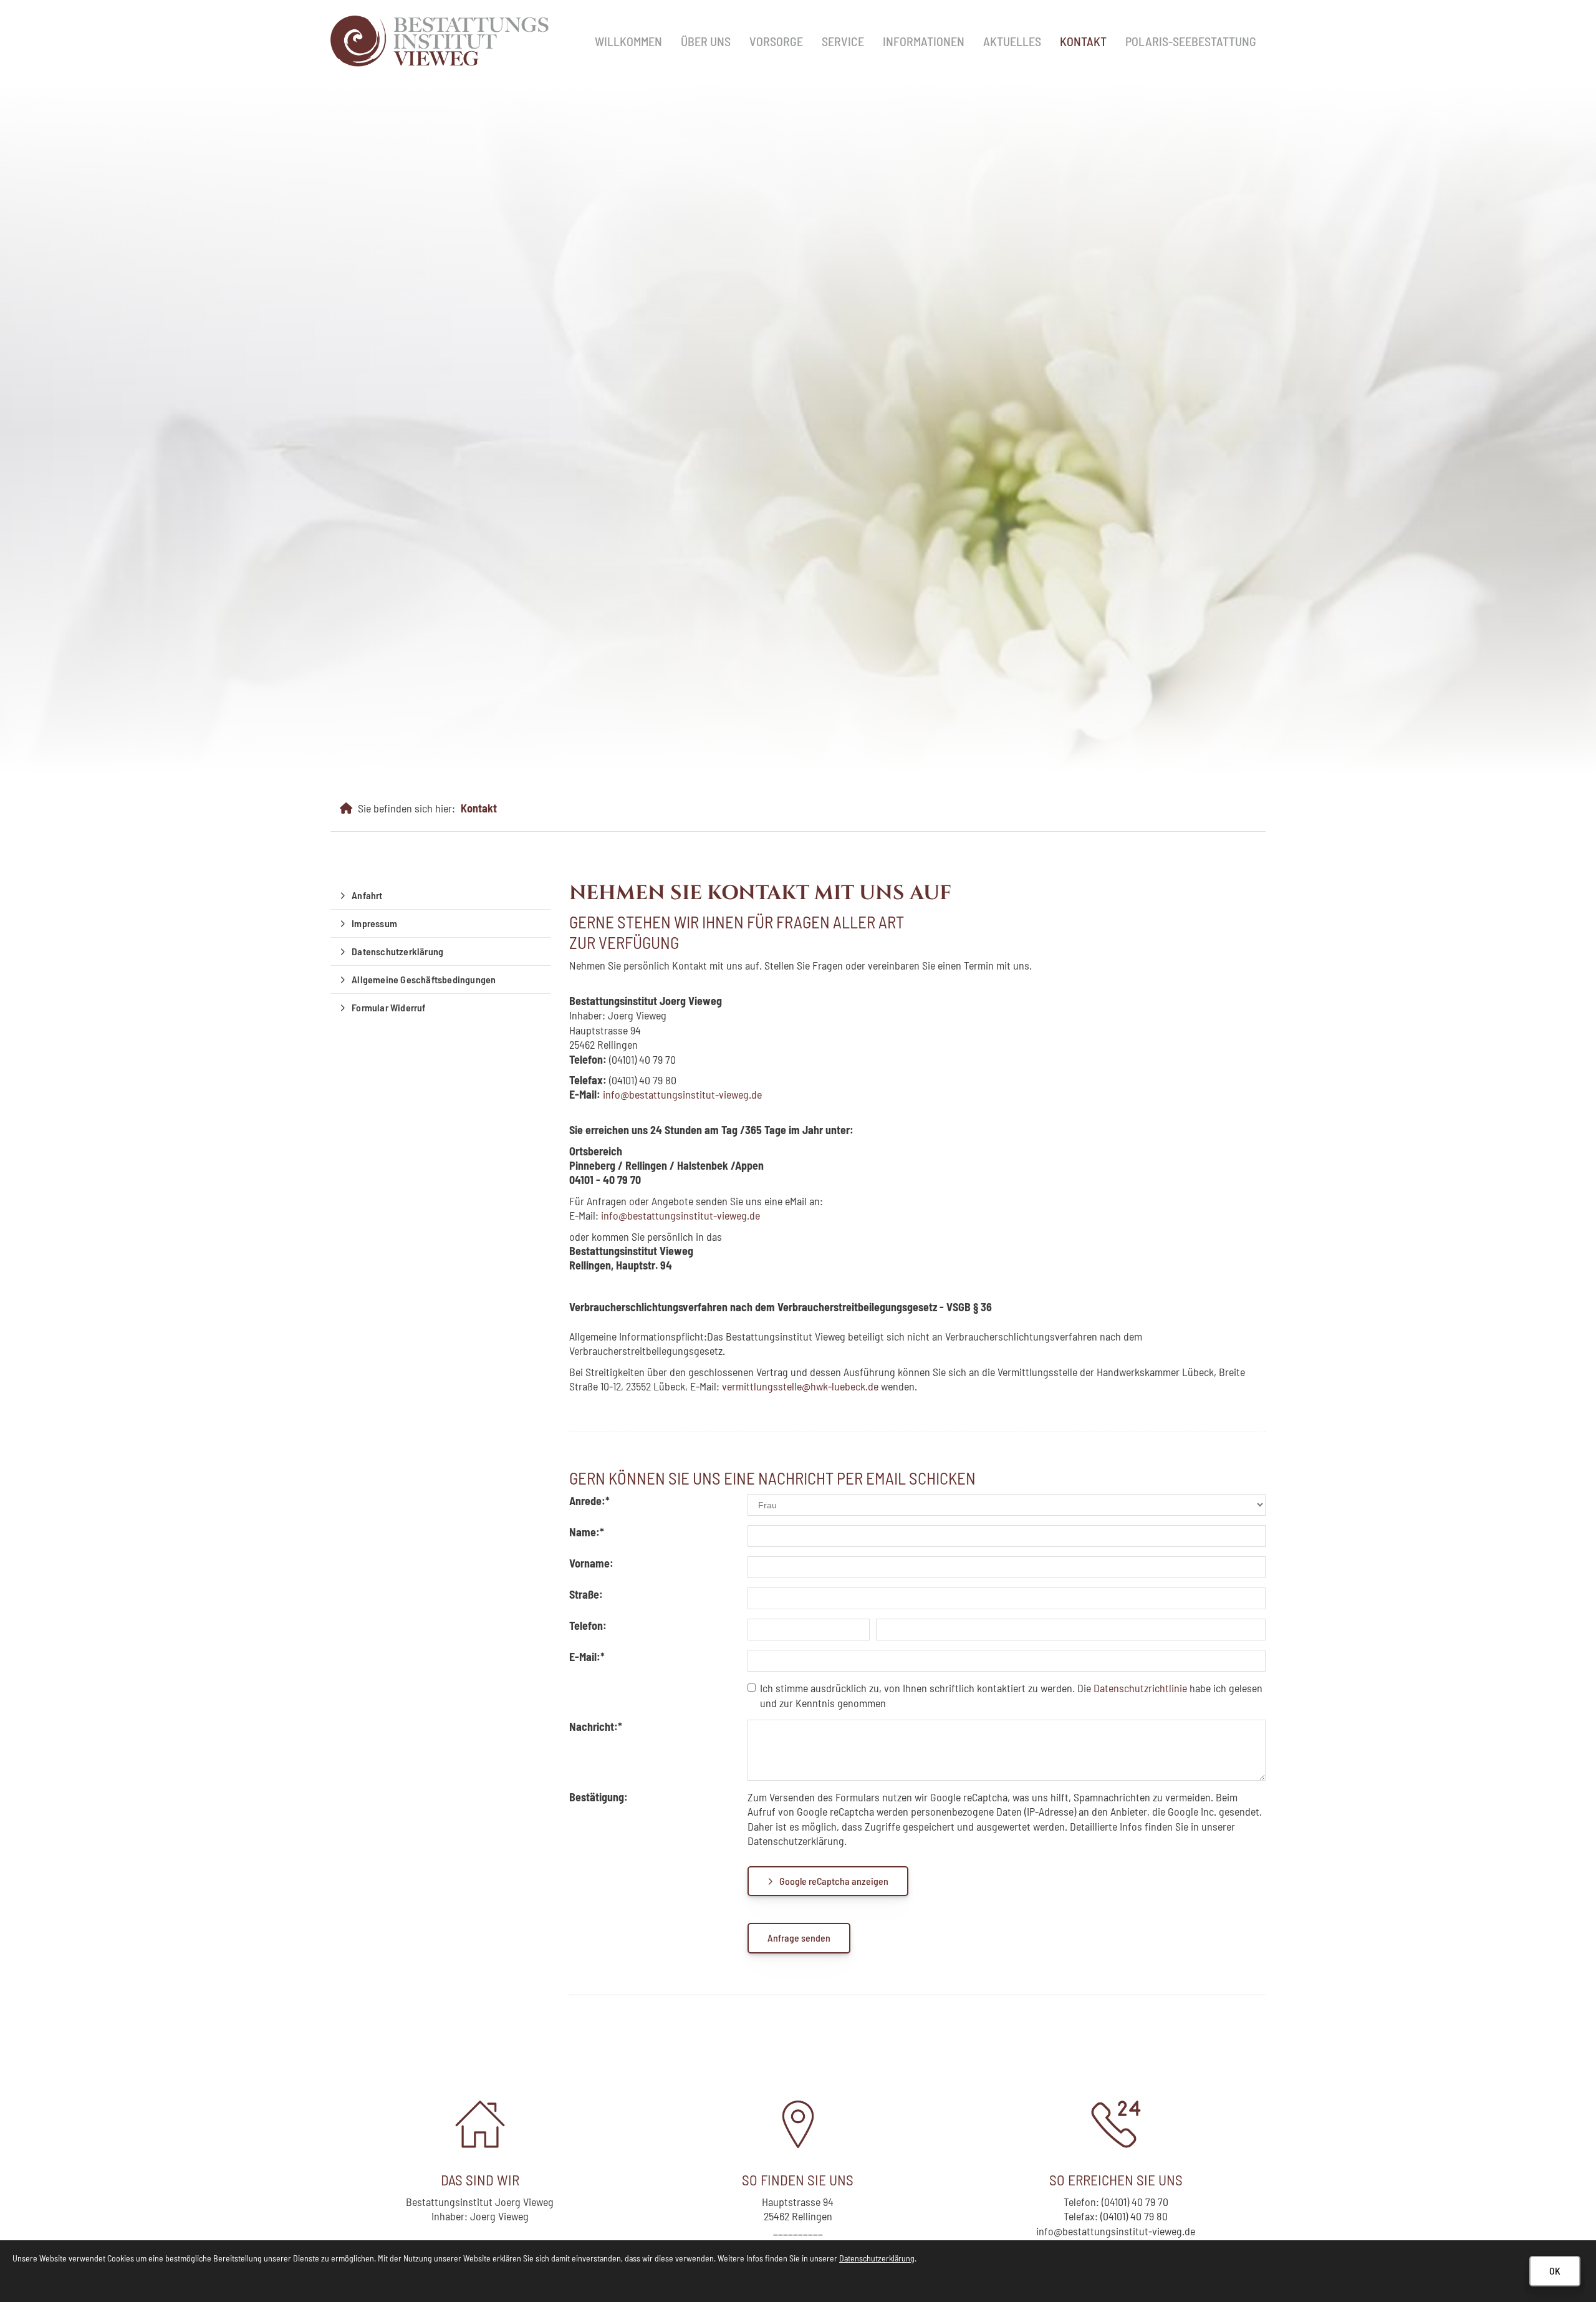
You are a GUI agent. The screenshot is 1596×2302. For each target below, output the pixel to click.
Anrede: (589, 1501)
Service (843, 41)
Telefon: (588, 1625)
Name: (587, 1532)
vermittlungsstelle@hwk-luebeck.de (800, 1386)
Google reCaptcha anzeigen (834, 1881)
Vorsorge (776, 41)
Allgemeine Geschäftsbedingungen (424, 979)
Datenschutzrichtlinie (1140, 1688)
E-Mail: (587, 1657)
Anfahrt (367, 895)
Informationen (924, 41)
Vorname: (591, 1563)
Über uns (706, 41)
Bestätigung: (598, 1797)
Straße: (586, 1594)
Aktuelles (1012, 41)
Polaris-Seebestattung (1191, 41)
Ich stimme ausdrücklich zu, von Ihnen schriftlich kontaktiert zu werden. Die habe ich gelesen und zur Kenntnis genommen (1011, 1695)
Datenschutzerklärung (397, 951)
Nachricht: (596, 1726)
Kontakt (1083, 41)
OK (1555, 2271)
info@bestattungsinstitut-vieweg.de (680, 1215)
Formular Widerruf (388, 1007)
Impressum (374, 923)
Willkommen (628, 41)
